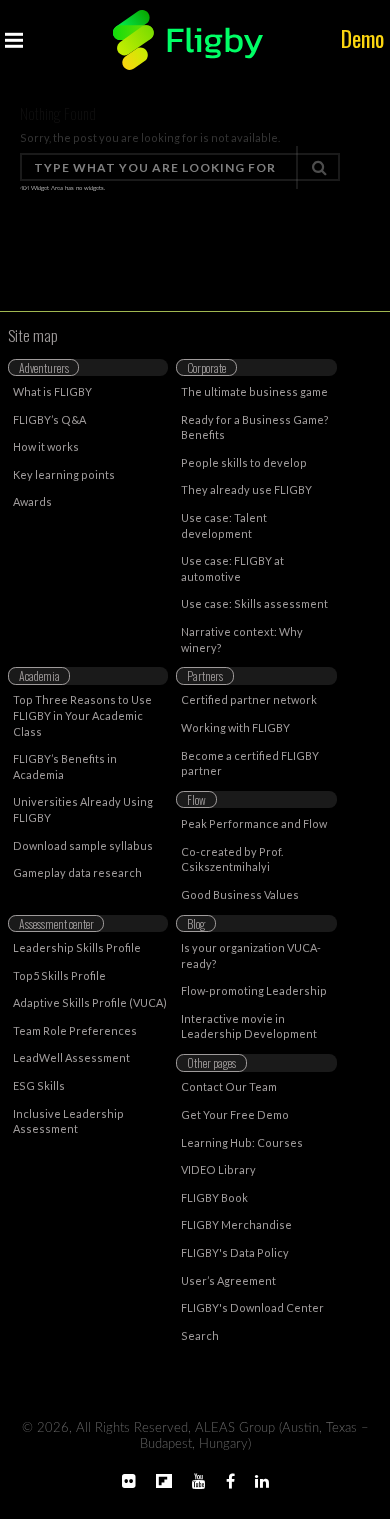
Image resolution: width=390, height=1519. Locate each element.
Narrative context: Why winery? (242, 639)
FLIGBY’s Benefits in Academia (65, 766)
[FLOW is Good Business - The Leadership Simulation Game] (188, 39)
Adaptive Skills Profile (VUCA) (90, 1002)
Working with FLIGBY (235, 727)
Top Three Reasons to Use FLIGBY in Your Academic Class (82, 715)
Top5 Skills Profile (59, 975)
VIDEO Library (218, 1169)
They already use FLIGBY (246, 489)
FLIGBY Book (214, 1197)
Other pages (211, 1062)
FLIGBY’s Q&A (49, 419)
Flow (196, 799)
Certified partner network (249, 699)
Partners (205, 675)
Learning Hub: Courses (242, 1142)
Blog (196, 923)
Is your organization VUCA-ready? (251, 955)
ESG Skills (39, 1085)
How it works (46, 446)
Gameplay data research (77, 872)
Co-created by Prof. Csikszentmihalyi (232, 859)
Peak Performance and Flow (254, 823)
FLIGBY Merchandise (236, 1224)
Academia (39, 675)
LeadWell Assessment (71, 1057)
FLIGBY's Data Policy (235, 1252)
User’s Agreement (228, 1280)
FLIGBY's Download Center (252, 1307)
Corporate (206, 367)
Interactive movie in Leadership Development (249, 1026)
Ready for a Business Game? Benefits (255, 427)
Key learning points (64, 474)
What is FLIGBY (52, 391)
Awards (32, 501)
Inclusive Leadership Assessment (68, 1121)
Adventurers (44, 367)
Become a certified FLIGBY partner (250, 763)
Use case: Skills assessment (254, 603)
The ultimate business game (254, 391)
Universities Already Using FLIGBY (83, 809)
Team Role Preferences (75, 1030)
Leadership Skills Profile (77, 947)
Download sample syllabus (83, 845)
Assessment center (56, 923)
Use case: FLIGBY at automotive (232, 568)
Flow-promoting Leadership (254, 990)
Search (200, 1335)
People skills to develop (244, 462)
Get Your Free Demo (235, 1114)
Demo (362, 38)
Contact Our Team (229, 1086)
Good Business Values (240, 894)
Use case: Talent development (224, 525)
